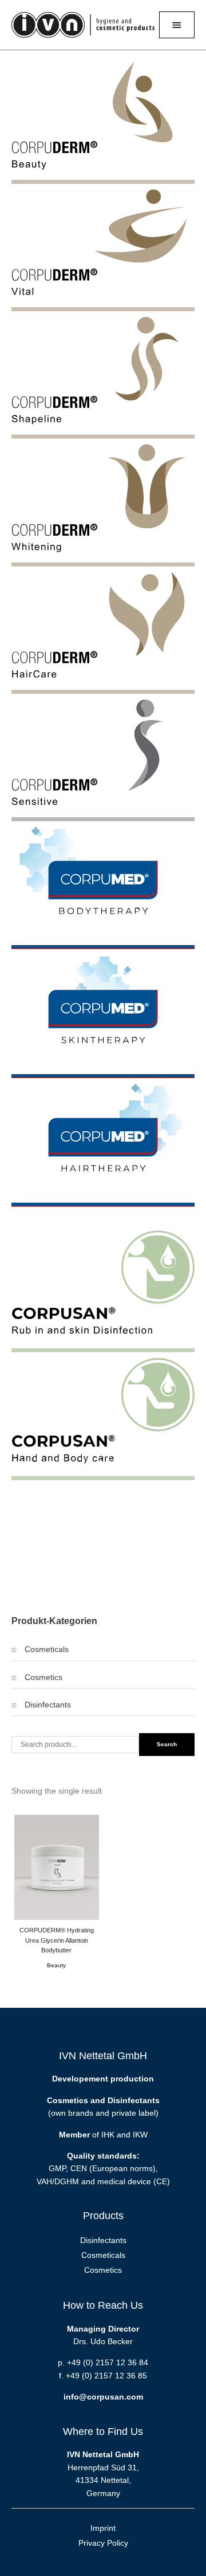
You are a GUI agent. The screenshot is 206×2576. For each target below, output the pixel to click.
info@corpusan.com (103, 2397)
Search (167, 1744)
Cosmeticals (47, 1649)
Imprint (103, 2528)
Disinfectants (48, 1705)
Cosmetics (43, 1677)
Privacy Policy (103, 2543)
